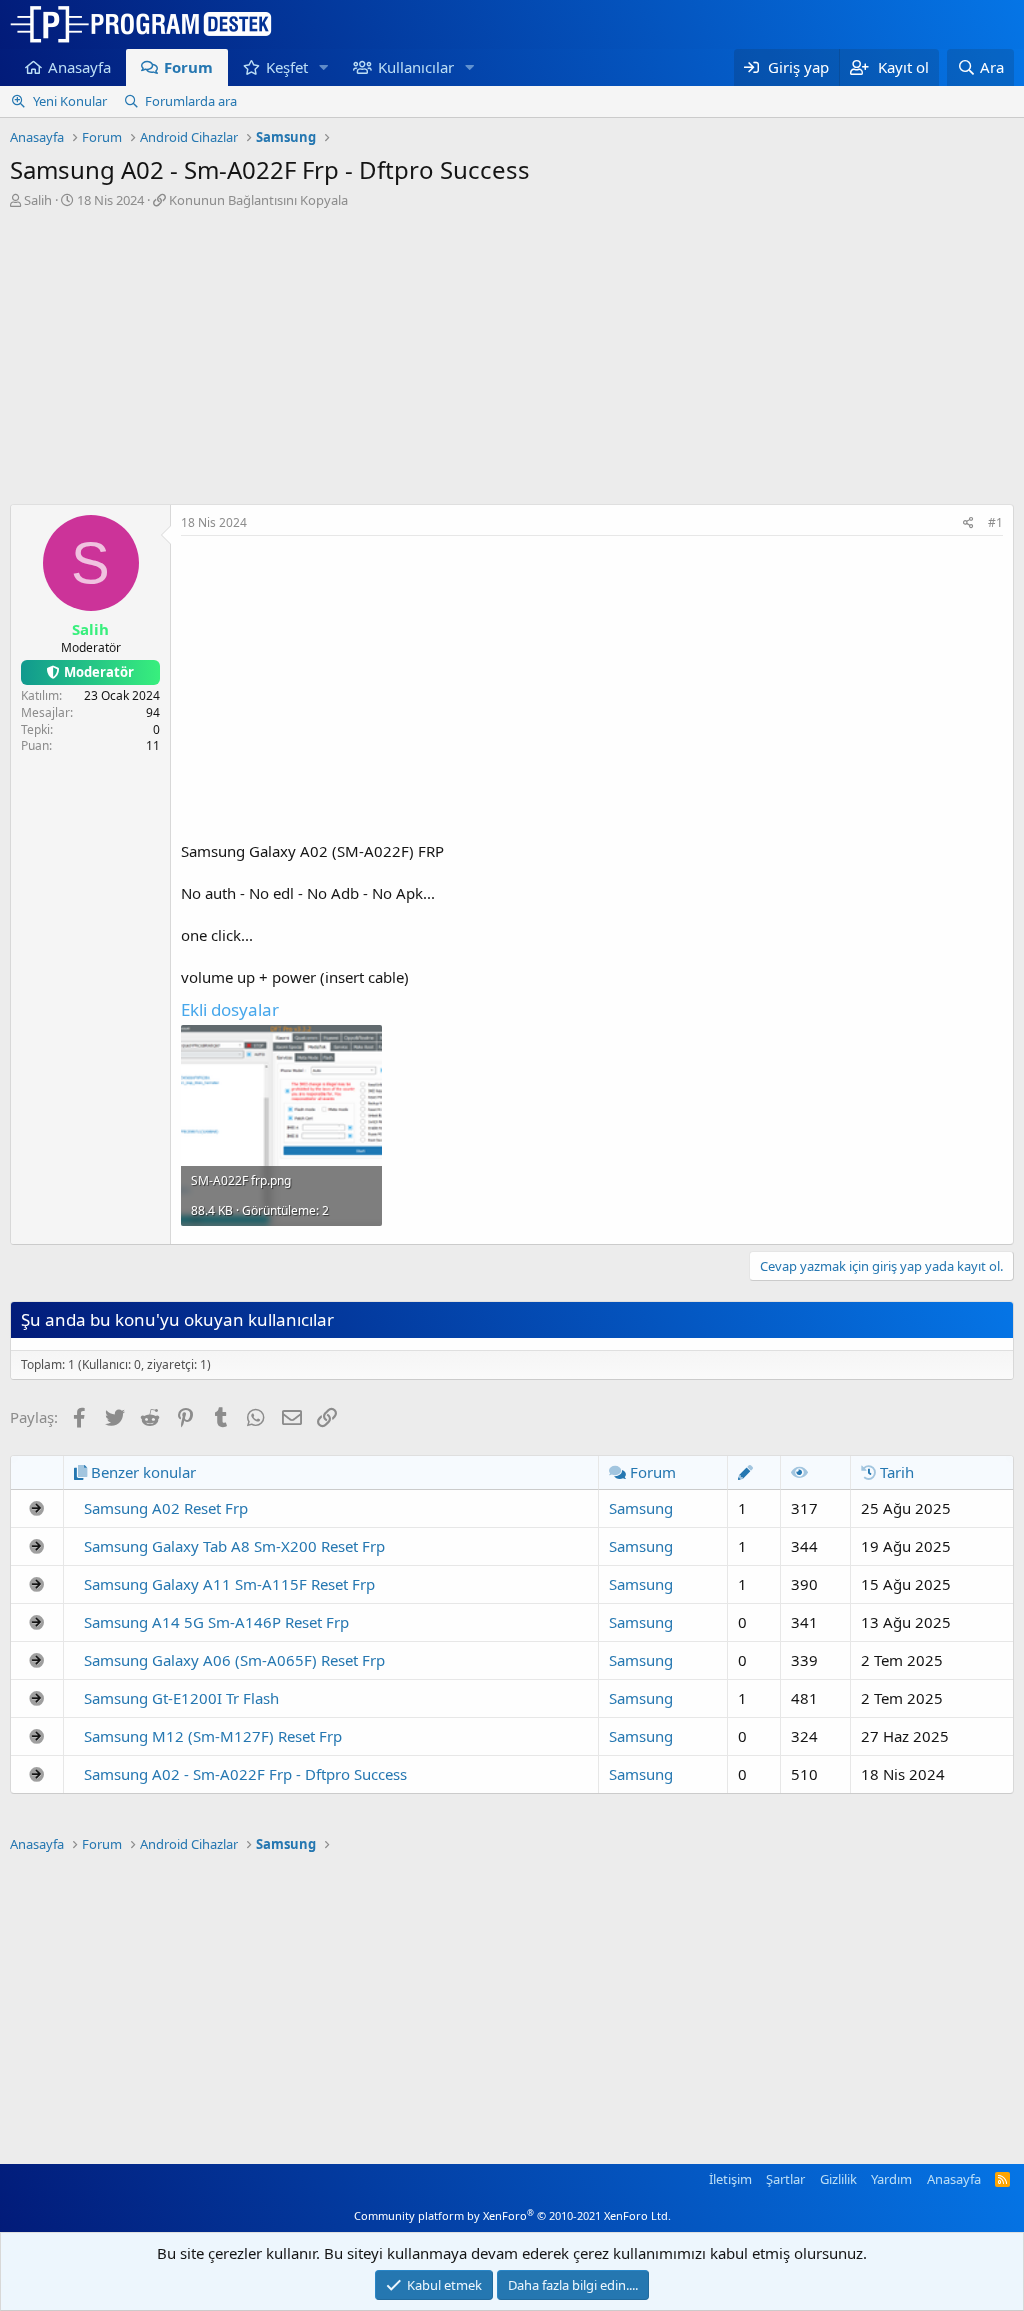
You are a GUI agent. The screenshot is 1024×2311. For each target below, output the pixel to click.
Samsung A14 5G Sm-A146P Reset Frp (216, 1622)
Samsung (641, 1508)
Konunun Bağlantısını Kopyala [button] (258, 200)
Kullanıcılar (416, 67)
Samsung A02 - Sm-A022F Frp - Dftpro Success (245, 1774)
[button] (324, 67)
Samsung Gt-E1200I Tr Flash (181, 1698)
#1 (995, 522)
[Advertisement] (512, 359)
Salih (38, 200)
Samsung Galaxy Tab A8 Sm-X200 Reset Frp (234, 1546)
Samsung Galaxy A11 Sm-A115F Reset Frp (229, 1584)
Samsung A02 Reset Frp (166, 1508)
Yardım (891, 2179)
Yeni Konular (70, 101)
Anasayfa (79, 67)
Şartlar (785, 2179)
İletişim (730, 2179)
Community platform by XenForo (512, 2215)
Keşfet (287, 67)
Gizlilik (838, 2179)
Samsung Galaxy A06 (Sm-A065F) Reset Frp (234, 1660)
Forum (188, 67)
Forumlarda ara (191, 101)
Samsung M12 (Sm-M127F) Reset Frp (213, 1736)
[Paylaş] (968, 523)
